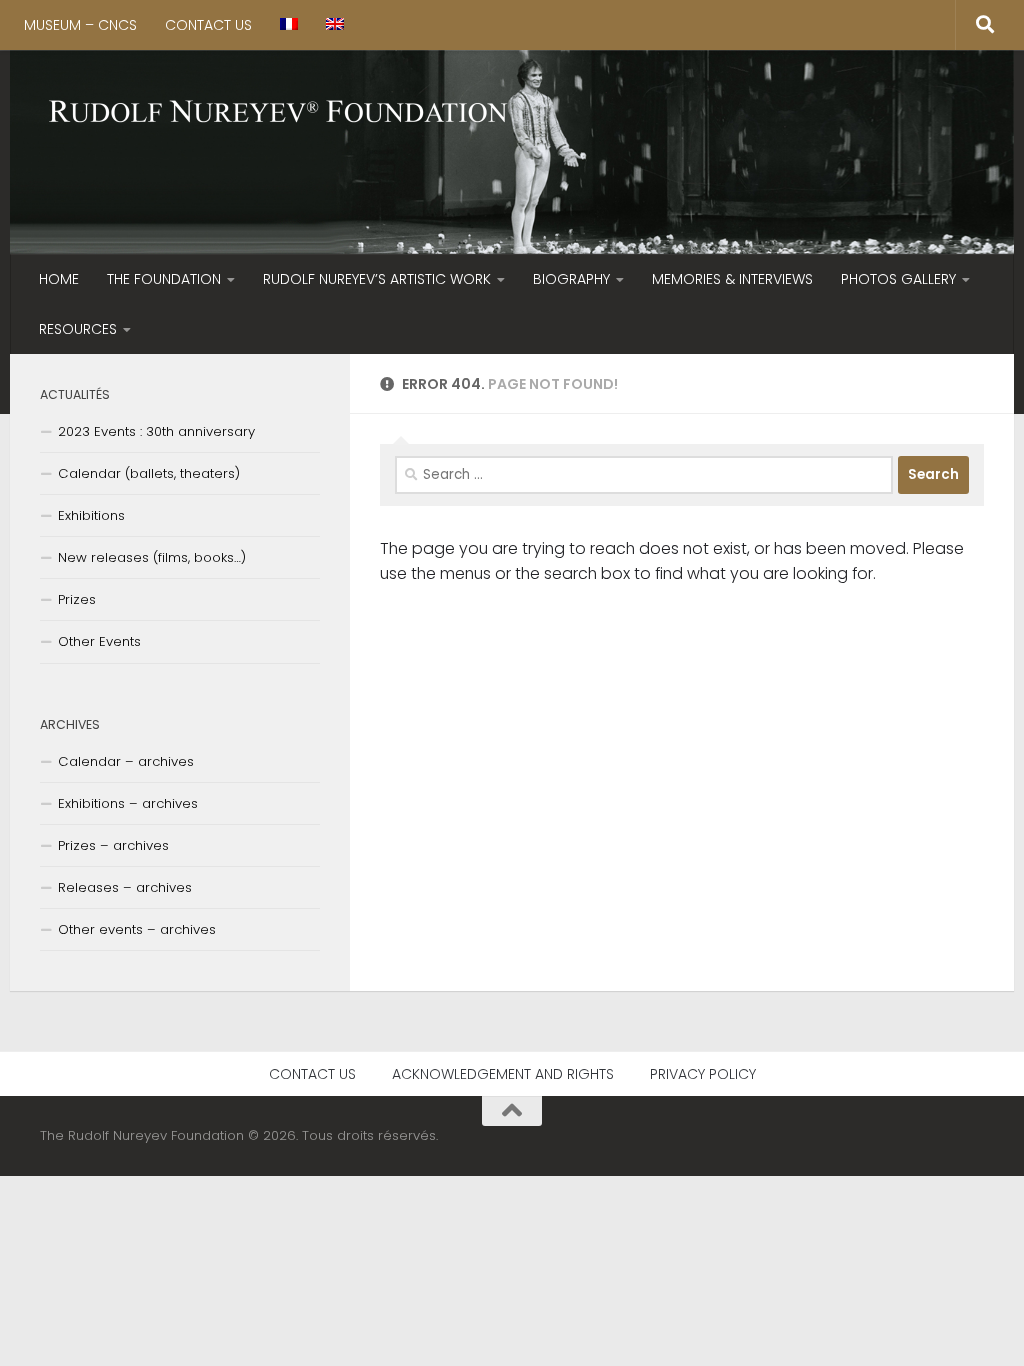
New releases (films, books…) (152, 557)
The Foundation (164, 279)
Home (59, 279)
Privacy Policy (703, 1074)
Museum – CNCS (80, 25)
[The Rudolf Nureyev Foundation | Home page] (279, 113)
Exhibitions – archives (128, 803)
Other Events (99, 641)
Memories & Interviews (732, 279)
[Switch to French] (289, 25)
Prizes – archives (113, 845)
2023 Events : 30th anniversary (156, 431)
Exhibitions (91, 515)
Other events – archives (137, 929)
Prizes (77, 599)
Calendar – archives (126, 761)
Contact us (208, 25)
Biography (571, 279)
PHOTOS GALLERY (898, 279)
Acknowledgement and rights (503, 1074)
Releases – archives (125, 887)
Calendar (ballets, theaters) (149, 473)
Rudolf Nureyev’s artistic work (377, 279)
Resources (78, 329)
